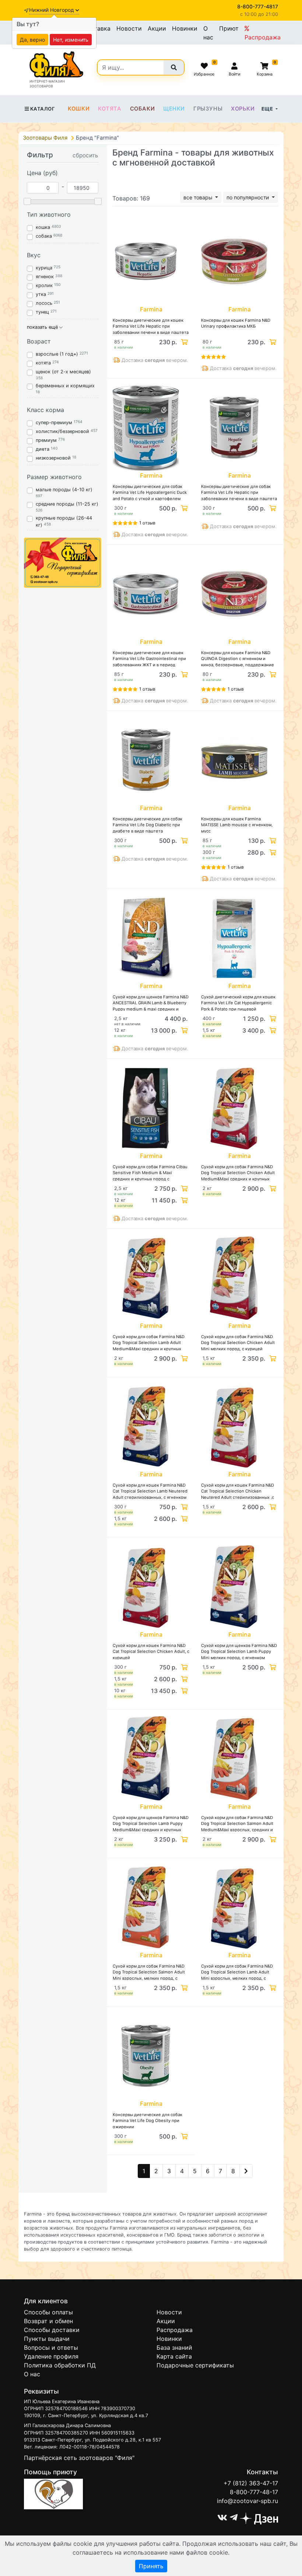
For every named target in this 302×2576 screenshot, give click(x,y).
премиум (46, 440)
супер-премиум (54, 423)
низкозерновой (53, 458)
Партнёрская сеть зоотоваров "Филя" (79, 2458)
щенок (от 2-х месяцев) (63, 372)
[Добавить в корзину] (183, 342)
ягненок (45, 277)
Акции (157, 28)
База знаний (174, 2348)
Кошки (79, 109)
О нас (208, 33)
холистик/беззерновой (62, 431)
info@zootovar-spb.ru (247, 2501)
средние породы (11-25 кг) (67, 504)
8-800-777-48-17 (254, 2492)
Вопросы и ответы (51, 2348)
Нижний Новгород (52, 10)
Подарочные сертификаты (195, 2365)
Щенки (174, 109)
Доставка (96, 28)
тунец (42, 312)
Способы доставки (52, 2330)
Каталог (43, 109)
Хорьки (243, 109)
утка (41, 294)
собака (44, 236)
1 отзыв (147, 523)
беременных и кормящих (65, 386)
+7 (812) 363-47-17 (251, 2483)
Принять (151, 2566)
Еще (268, 109)
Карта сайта (174, 2356)
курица (44, 268)
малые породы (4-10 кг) (64, 490)
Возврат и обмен (48, 2321)
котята (43, 363)
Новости (129, 28)
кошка (43, 227)
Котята (110, 109)
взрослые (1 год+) (57, 354)
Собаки (143, 109)
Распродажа (263, 37)
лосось (44, 303)
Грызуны (208, 109)
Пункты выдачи (47, 2339)
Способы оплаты (48, 2312)
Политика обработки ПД (60, 2365)
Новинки (185, 28)
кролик (44, 285)
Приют (229, 28)
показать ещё (43, 327)
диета (43, 449)
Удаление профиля (51, 2356)
